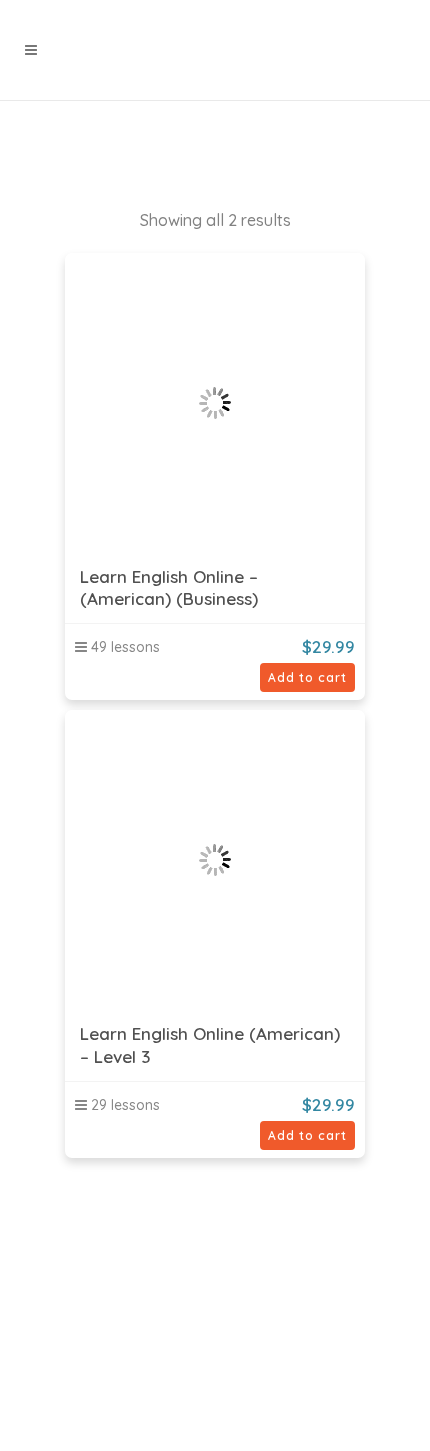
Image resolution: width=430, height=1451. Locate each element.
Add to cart (307, 677)
